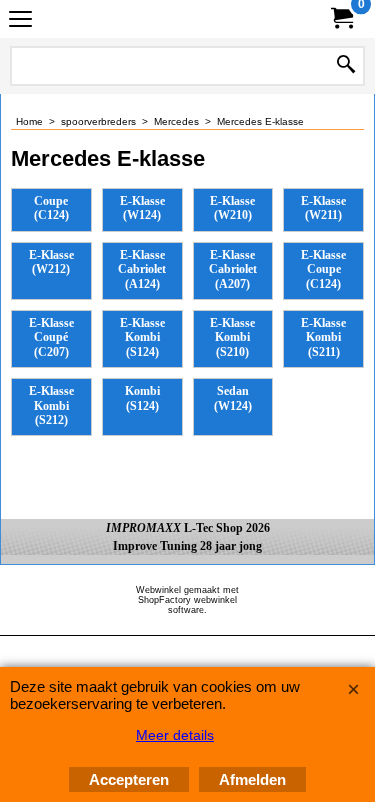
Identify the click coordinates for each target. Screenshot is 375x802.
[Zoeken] (346, 66)
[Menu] (20, 21)
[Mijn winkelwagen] (341, 18)
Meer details (175, 735)
